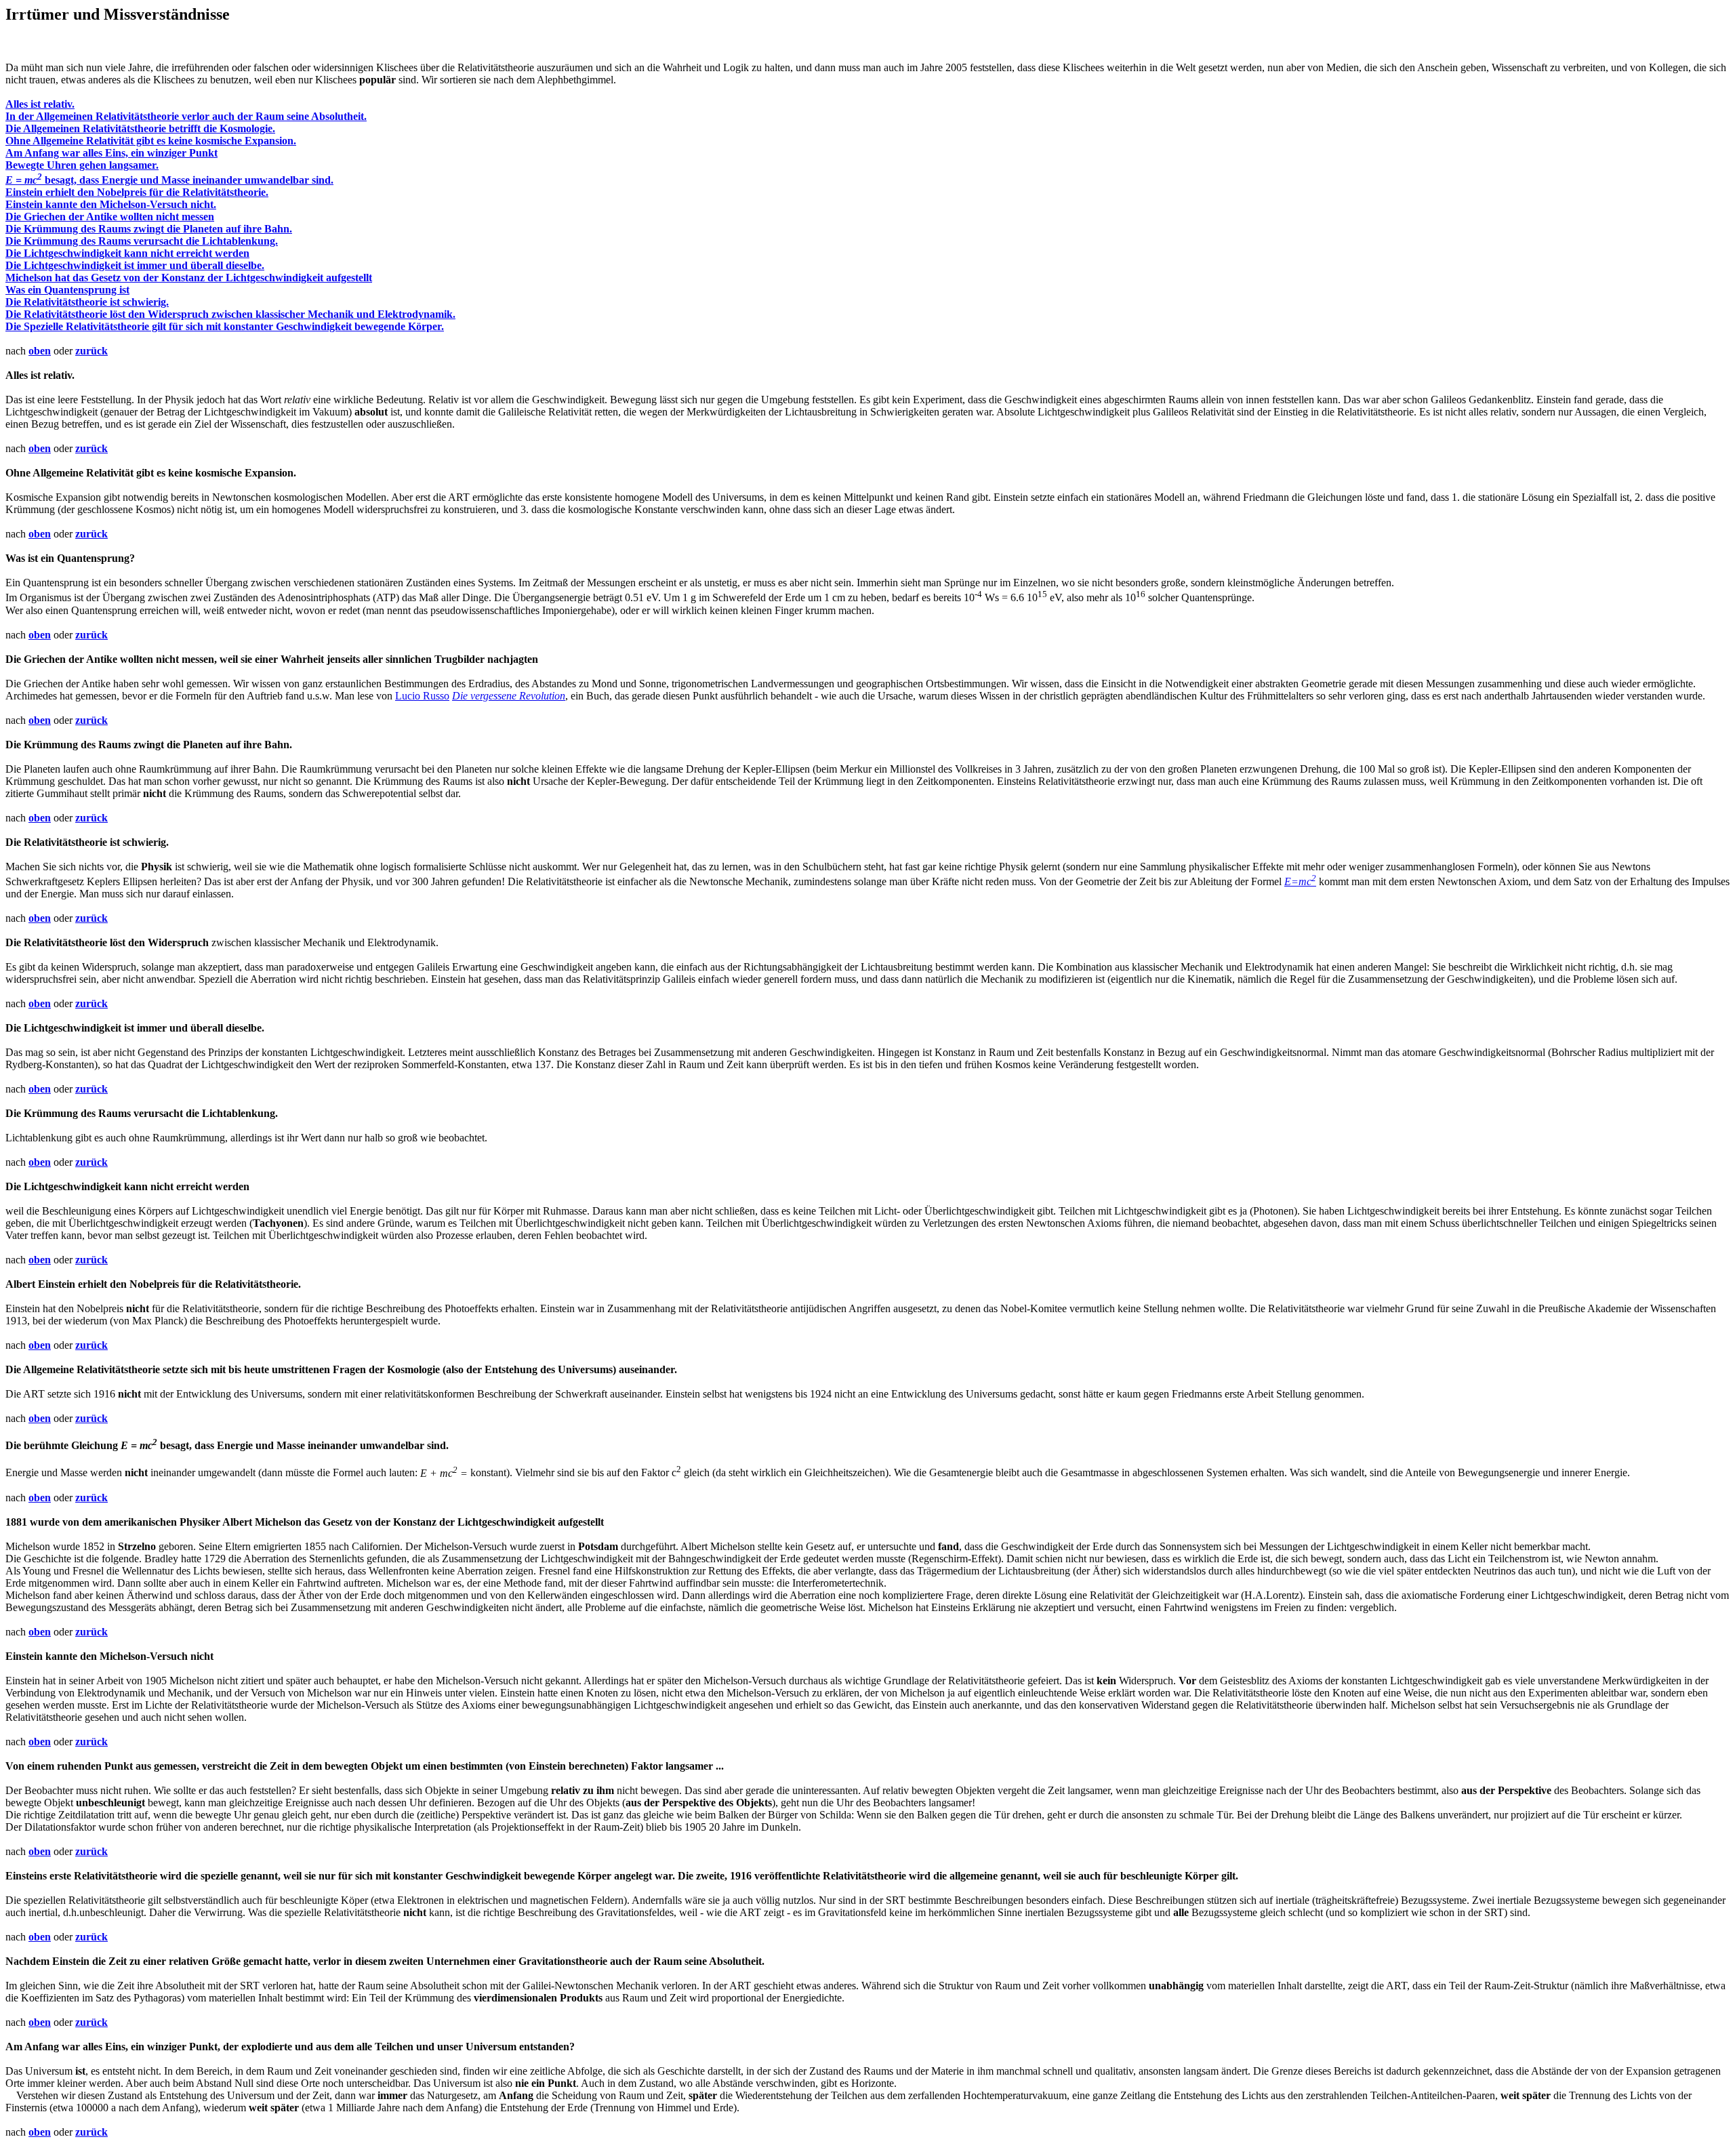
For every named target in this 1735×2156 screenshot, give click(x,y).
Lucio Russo (422, 696)
